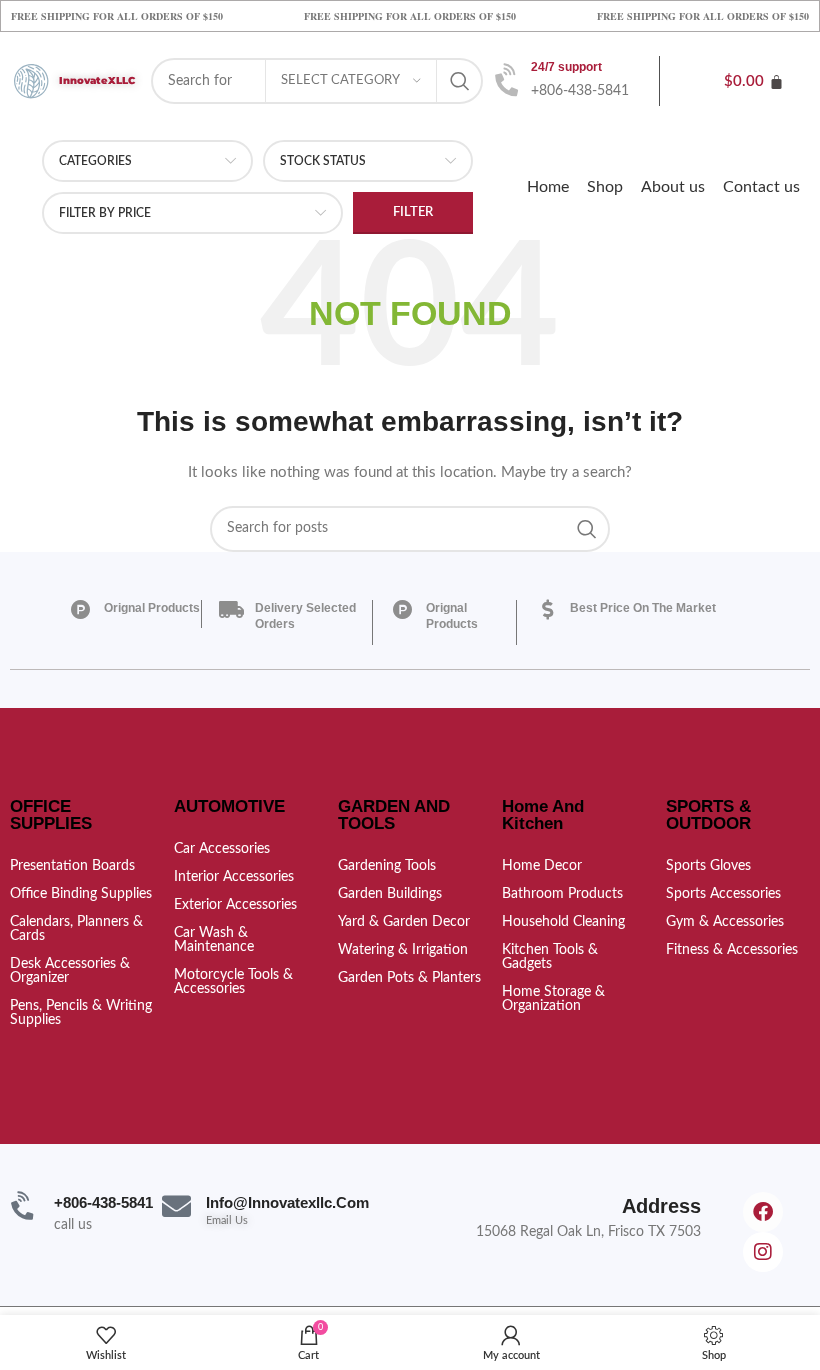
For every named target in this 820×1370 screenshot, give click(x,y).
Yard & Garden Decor (404, 922)
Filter (413, 212)
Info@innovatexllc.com (287, 1202)
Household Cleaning (563, 922)
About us (673, 187)
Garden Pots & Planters (409, 978)
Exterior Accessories (235, 905)
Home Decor (542, 866)
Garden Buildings (390, 894)
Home (548, 187)
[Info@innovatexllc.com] (176, 1206)
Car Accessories (222, 849)
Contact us (761, 187)
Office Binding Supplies (81, 894)
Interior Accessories (234, 877)
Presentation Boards (72, 866)
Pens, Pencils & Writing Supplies (81, 1013)
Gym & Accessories (725, 922)
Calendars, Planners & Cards (76, 929)
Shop (605, 187)
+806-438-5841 (103, 1202)
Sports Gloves (708, 866)
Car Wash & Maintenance (214, 940)
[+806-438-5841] (24, 1206)
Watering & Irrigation (403, 950)
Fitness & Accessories (732, 950)
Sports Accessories (723, 894)
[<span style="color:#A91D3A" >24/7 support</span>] (509, 81)
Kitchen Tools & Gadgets (550, 957)
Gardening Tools (387, 866)
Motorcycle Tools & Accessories (233, 982)
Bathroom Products (562, 894)
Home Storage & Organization (553, 999)
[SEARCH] (460, 81)
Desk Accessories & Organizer (70, 971)
